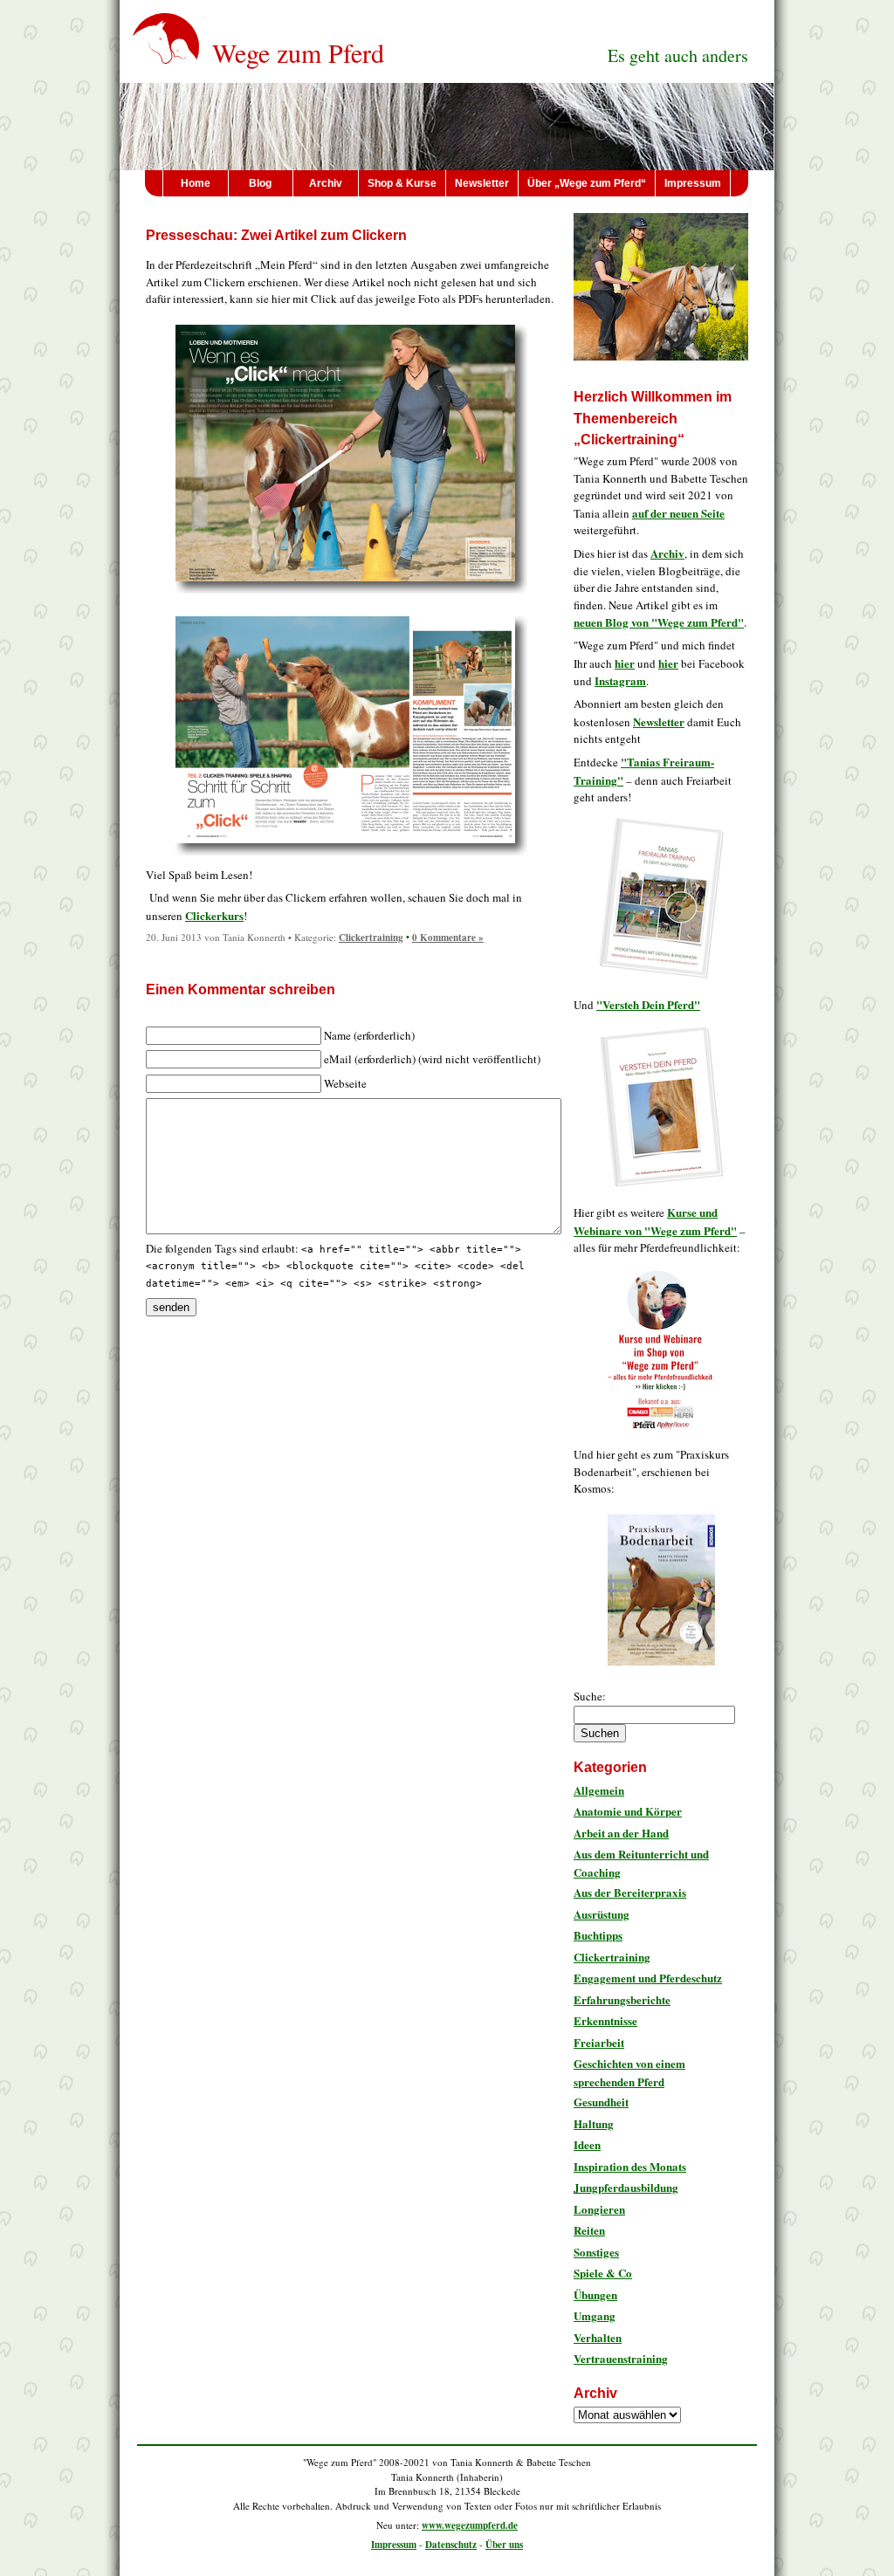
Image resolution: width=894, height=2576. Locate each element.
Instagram (620, 680)
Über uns (504, 2545)
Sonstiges (596, 2252)
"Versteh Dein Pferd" (648, 1004)
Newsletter (482, 183)
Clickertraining (371, 938)
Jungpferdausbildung (626, 2187)
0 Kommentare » (448, 938)
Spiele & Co (603, 2273)
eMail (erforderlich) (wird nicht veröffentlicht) (432, 1059)
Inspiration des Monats (630, 2166)
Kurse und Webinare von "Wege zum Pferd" (655, 1221)
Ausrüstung (602, 1914)
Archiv (326, 183)
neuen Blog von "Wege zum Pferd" (659, 622)
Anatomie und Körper (628, 1811)
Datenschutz (451, 2545)
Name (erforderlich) (369, 1035)
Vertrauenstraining (621, 2358)
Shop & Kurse (402, 183)
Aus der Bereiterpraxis (630, 1892)
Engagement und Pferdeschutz (648, 1978)
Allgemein (599, 1790)
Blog (260, 183)
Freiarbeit (599, 2042)
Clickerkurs (214, 915)
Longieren (599, 2209)
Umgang (595, 2315)
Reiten (589, 2230)
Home (196, 183)
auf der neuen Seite (678, 513)
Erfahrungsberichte (622, 1999)
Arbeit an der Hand (621, 1833)
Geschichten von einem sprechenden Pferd (629, 2072)
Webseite (345, 1083)
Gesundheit (601, 2102)
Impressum (693, 183)
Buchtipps (598, 1935)
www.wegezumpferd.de (470, 2525)
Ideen (587, 2144)
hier (625, 663)
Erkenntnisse (605, 2020)
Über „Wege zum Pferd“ (587, 183)
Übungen (595, 2294)
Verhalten (598, 2337)
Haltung (594, 2123)
